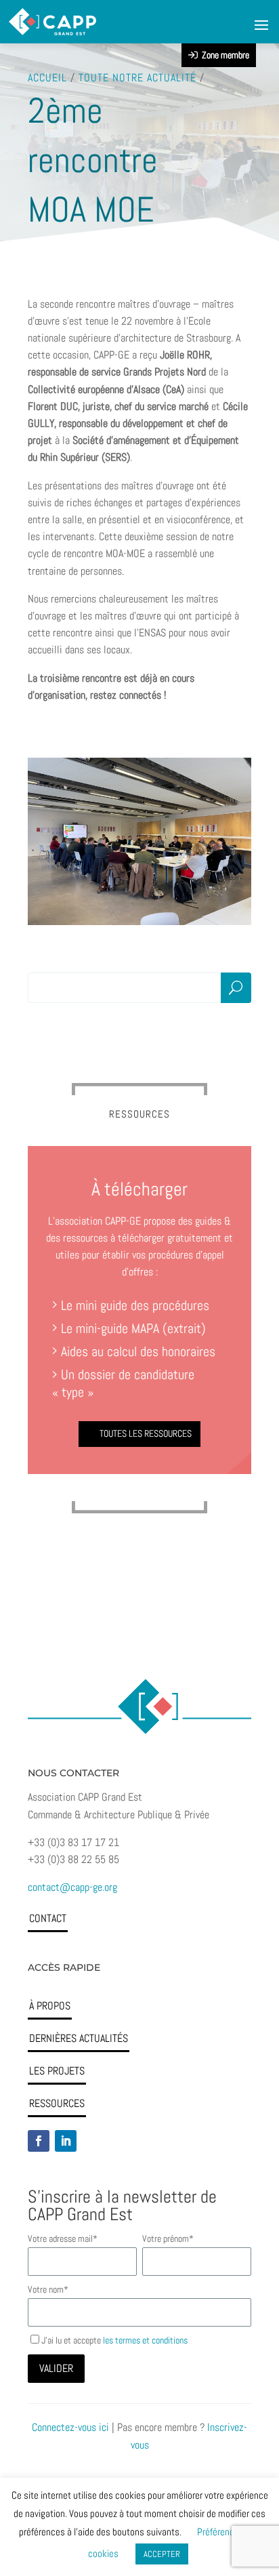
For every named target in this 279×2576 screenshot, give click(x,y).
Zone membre (223, 55)
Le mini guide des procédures (135, 1305)
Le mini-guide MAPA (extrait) (133, 1328)
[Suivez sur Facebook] (39, 2141)
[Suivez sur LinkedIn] (66, 2141)
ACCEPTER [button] (162, 2554)
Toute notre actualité (137, 78)
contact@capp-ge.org (72, 1887)
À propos (50, 2006)
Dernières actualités (79, 2038)
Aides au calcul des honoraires (136, 1351)
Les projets (57, 2071)
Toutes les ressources (146, 1433)
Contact (48, 1918)
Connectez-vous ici (70, 2427)
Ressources (57, 2103)
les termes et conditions (145, 2340)
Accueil (47, 78)
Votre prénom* (168, 2238)
